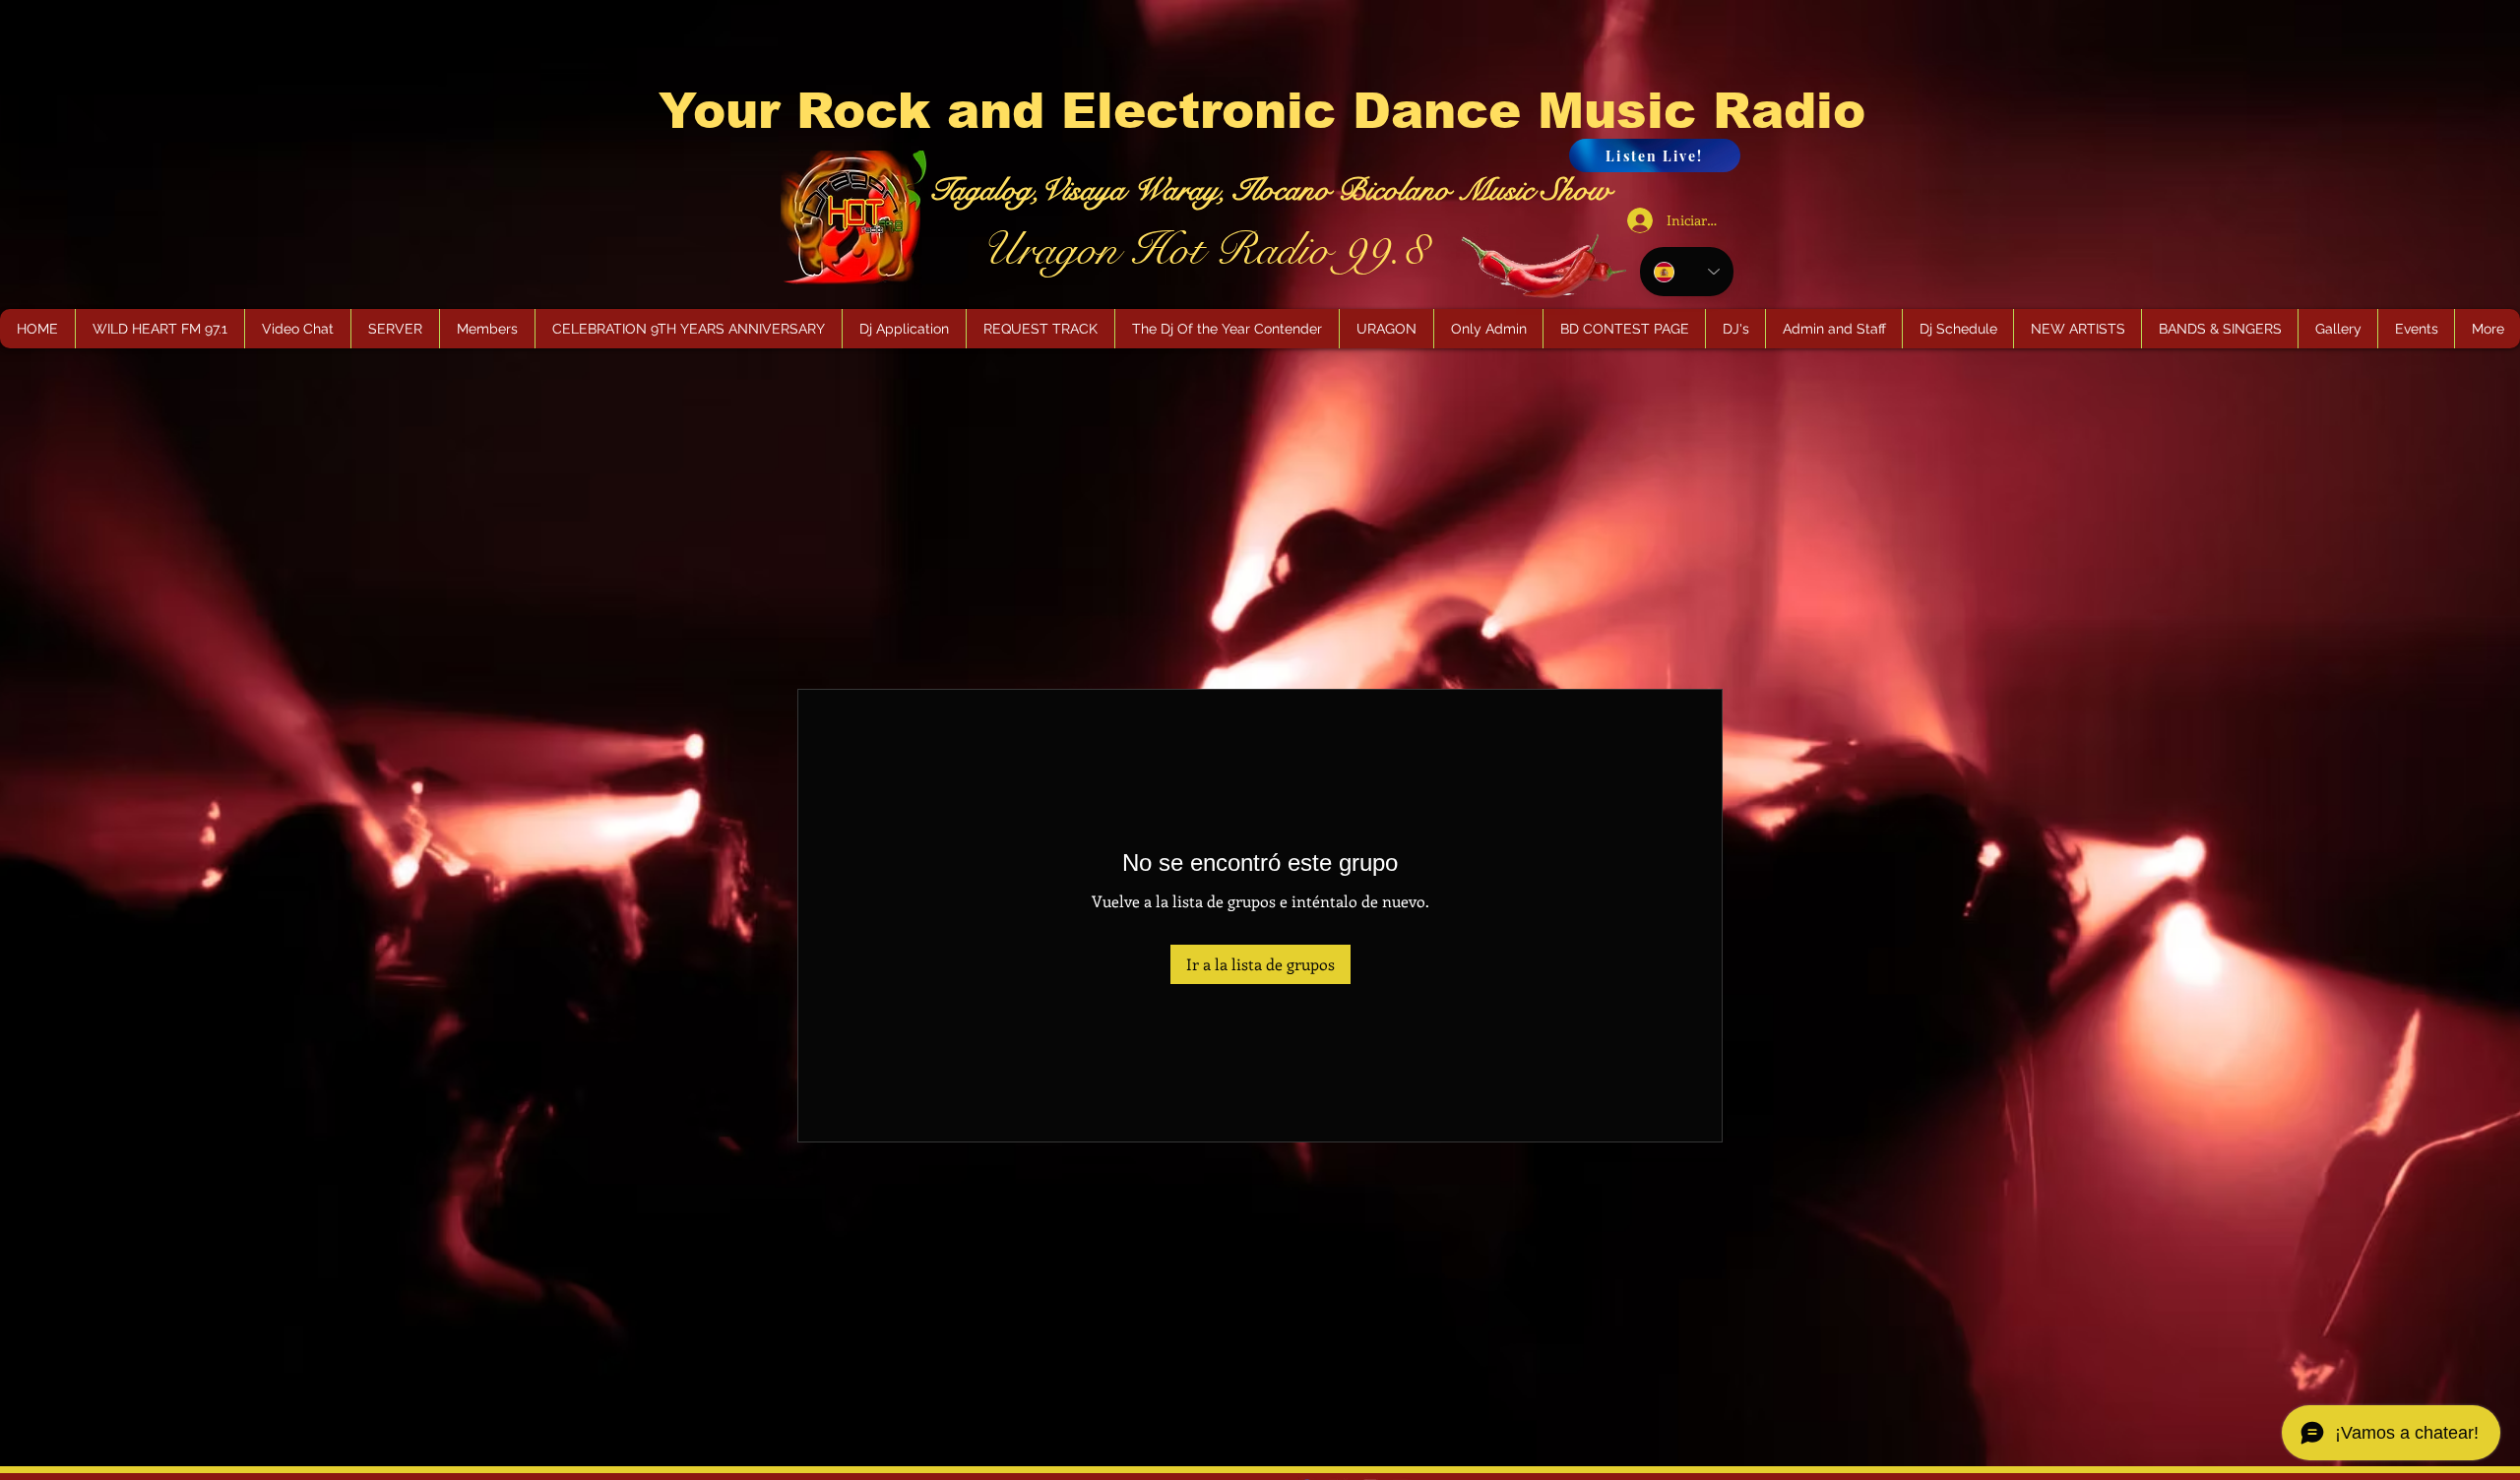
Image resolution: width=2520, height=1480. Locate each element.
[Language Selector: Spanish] (1687, 272)
